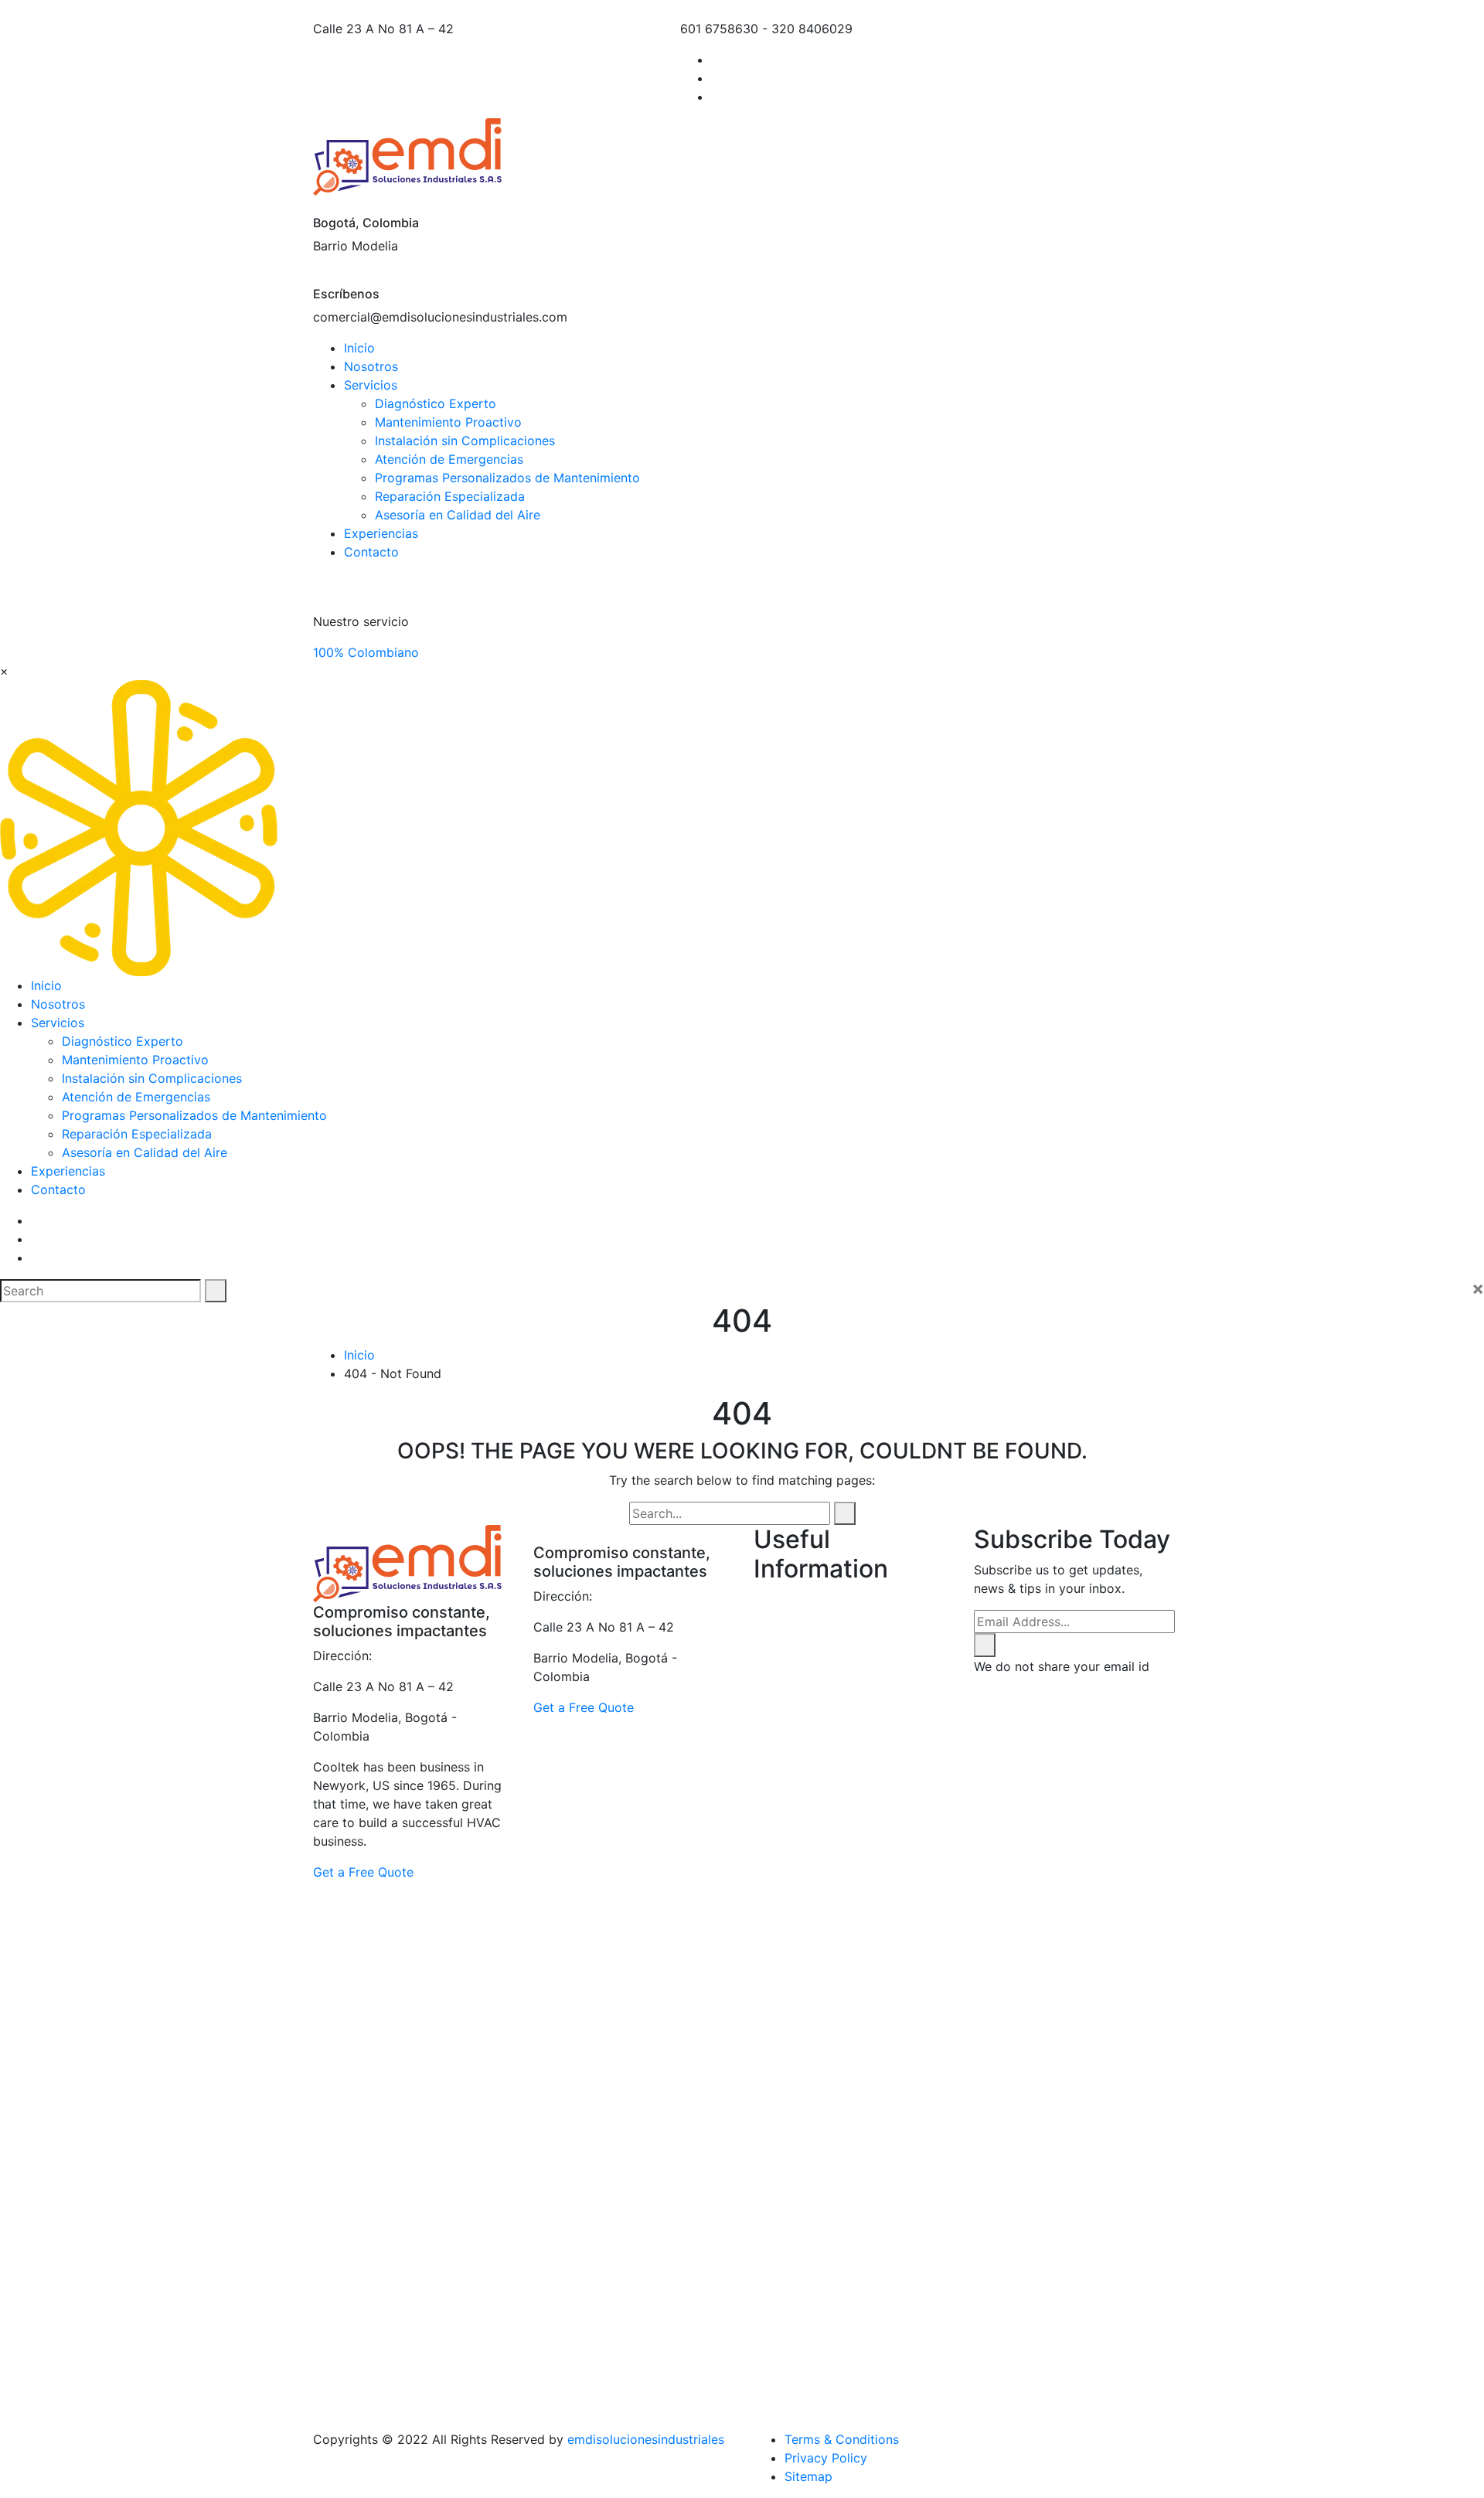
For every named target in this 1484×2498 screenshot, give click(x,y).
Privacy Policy (826, 2458)
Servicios (371, 385)
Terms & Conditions (842, 2439)
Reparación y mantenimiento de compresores (837, 2342)
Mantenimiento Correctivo (861, 2045)
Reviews (808, 2379)
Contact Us (818, 1804)
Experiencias (381, 533)
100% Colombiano (366, 652)
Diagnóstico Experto (436, 403)
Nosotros (371, 366)
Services (809, 2398)
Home (802, 1989)
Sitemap (808, 2476)
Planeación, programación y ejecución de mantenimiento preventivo (867, 2156)
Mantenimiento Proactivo (448, 422)
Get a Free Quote (363, 1872)
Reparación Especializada (450, 496)
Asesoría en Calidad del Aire (458, 515)
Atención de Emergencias (449, 459)
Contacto (371, 552)
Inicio (359, 348)
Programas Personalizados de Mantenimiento (507, 478)
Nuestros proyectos (842, 2119)
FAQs (799, 1971)
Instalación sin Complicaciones (465, 441)
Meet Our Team (829, 2082)
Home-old (814, 2027)
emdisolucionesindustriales (646, 2439)
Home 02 (812, 2008)
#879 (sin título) (831, 1600)
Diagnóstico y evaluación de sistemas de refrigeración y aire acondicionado (868, 1860)
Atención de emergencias (858, 1637)
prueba (805, 2305)
